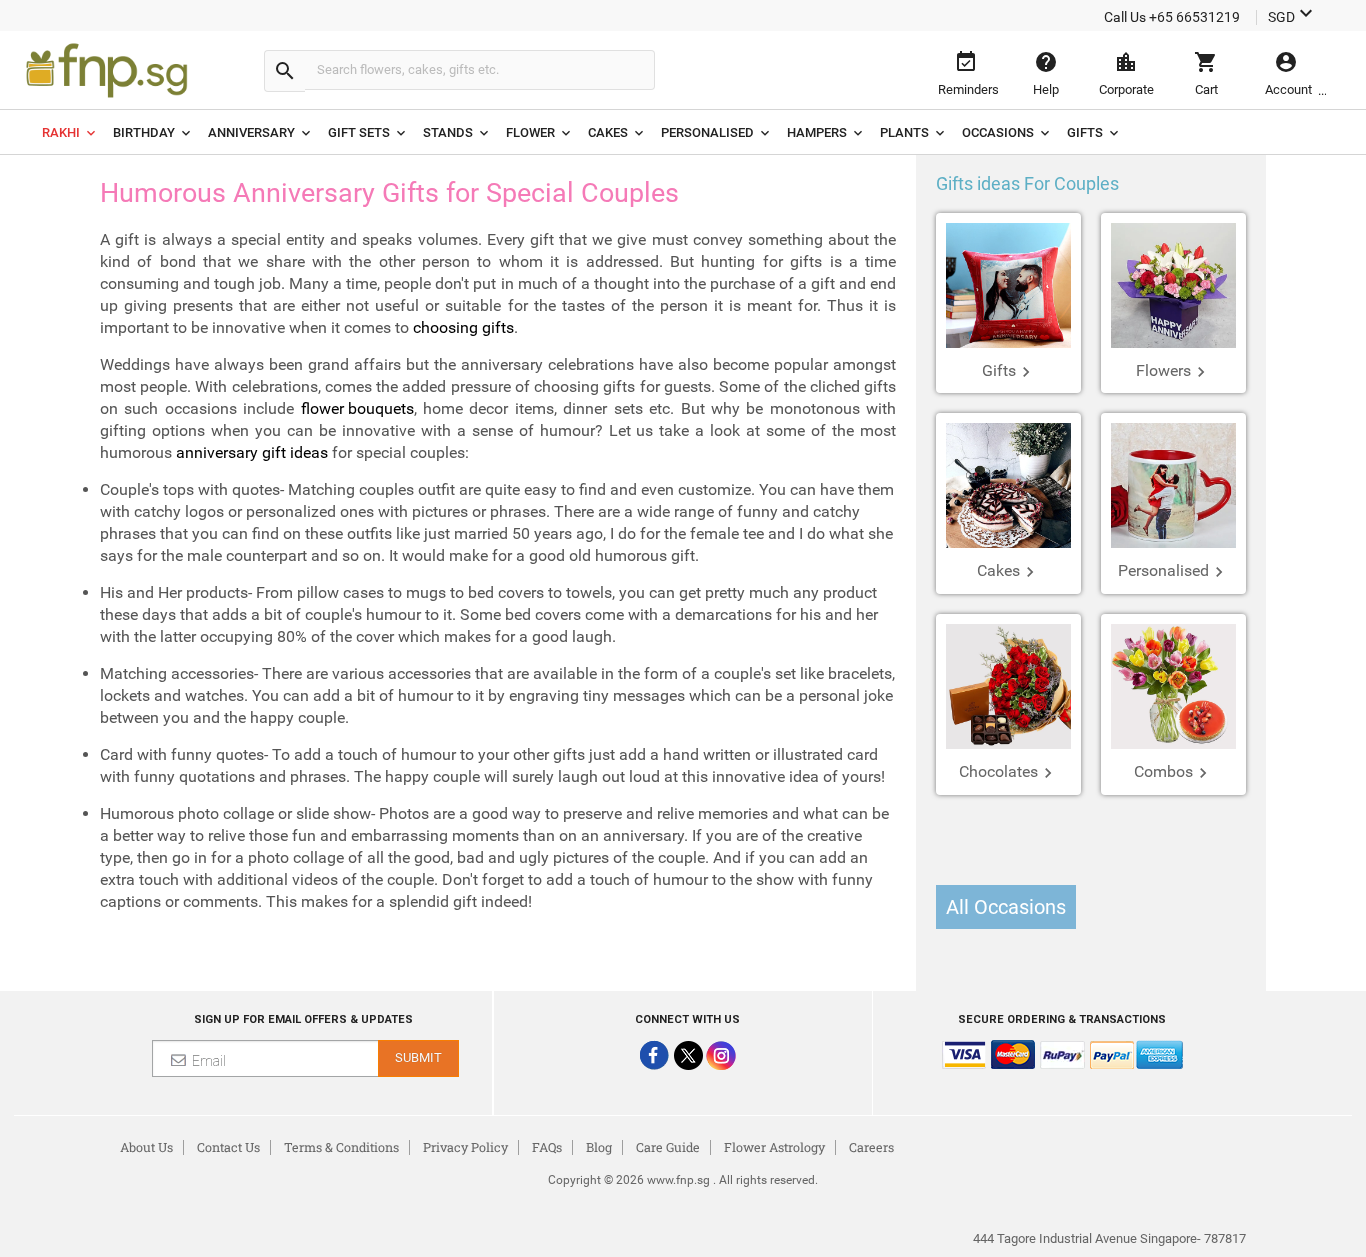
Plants (904, 132)
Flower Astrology (774, 1147)
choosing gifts (463, 327)
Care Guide (668, 1147)
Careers (871, 1147)
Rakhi (61, 132)
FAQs (547, 1147)
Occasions (998, 132)
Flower (530, 132)
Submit (418, 1057)
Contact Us (228, 1147)
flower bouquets (357, 408)
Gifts (1085, 132)
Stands (448, 132)
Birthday (144, 132)
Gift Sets (359, 132)
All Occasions (1006, 907)
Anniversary (251, 132)
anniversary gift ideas (252, 452)
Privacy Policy (465, 1147)
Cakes (608, 132)
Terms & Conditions (341, 1147)
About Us (146, 1147)
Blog (599, 1147)
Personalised (707, 132)
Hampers (817, 132)
